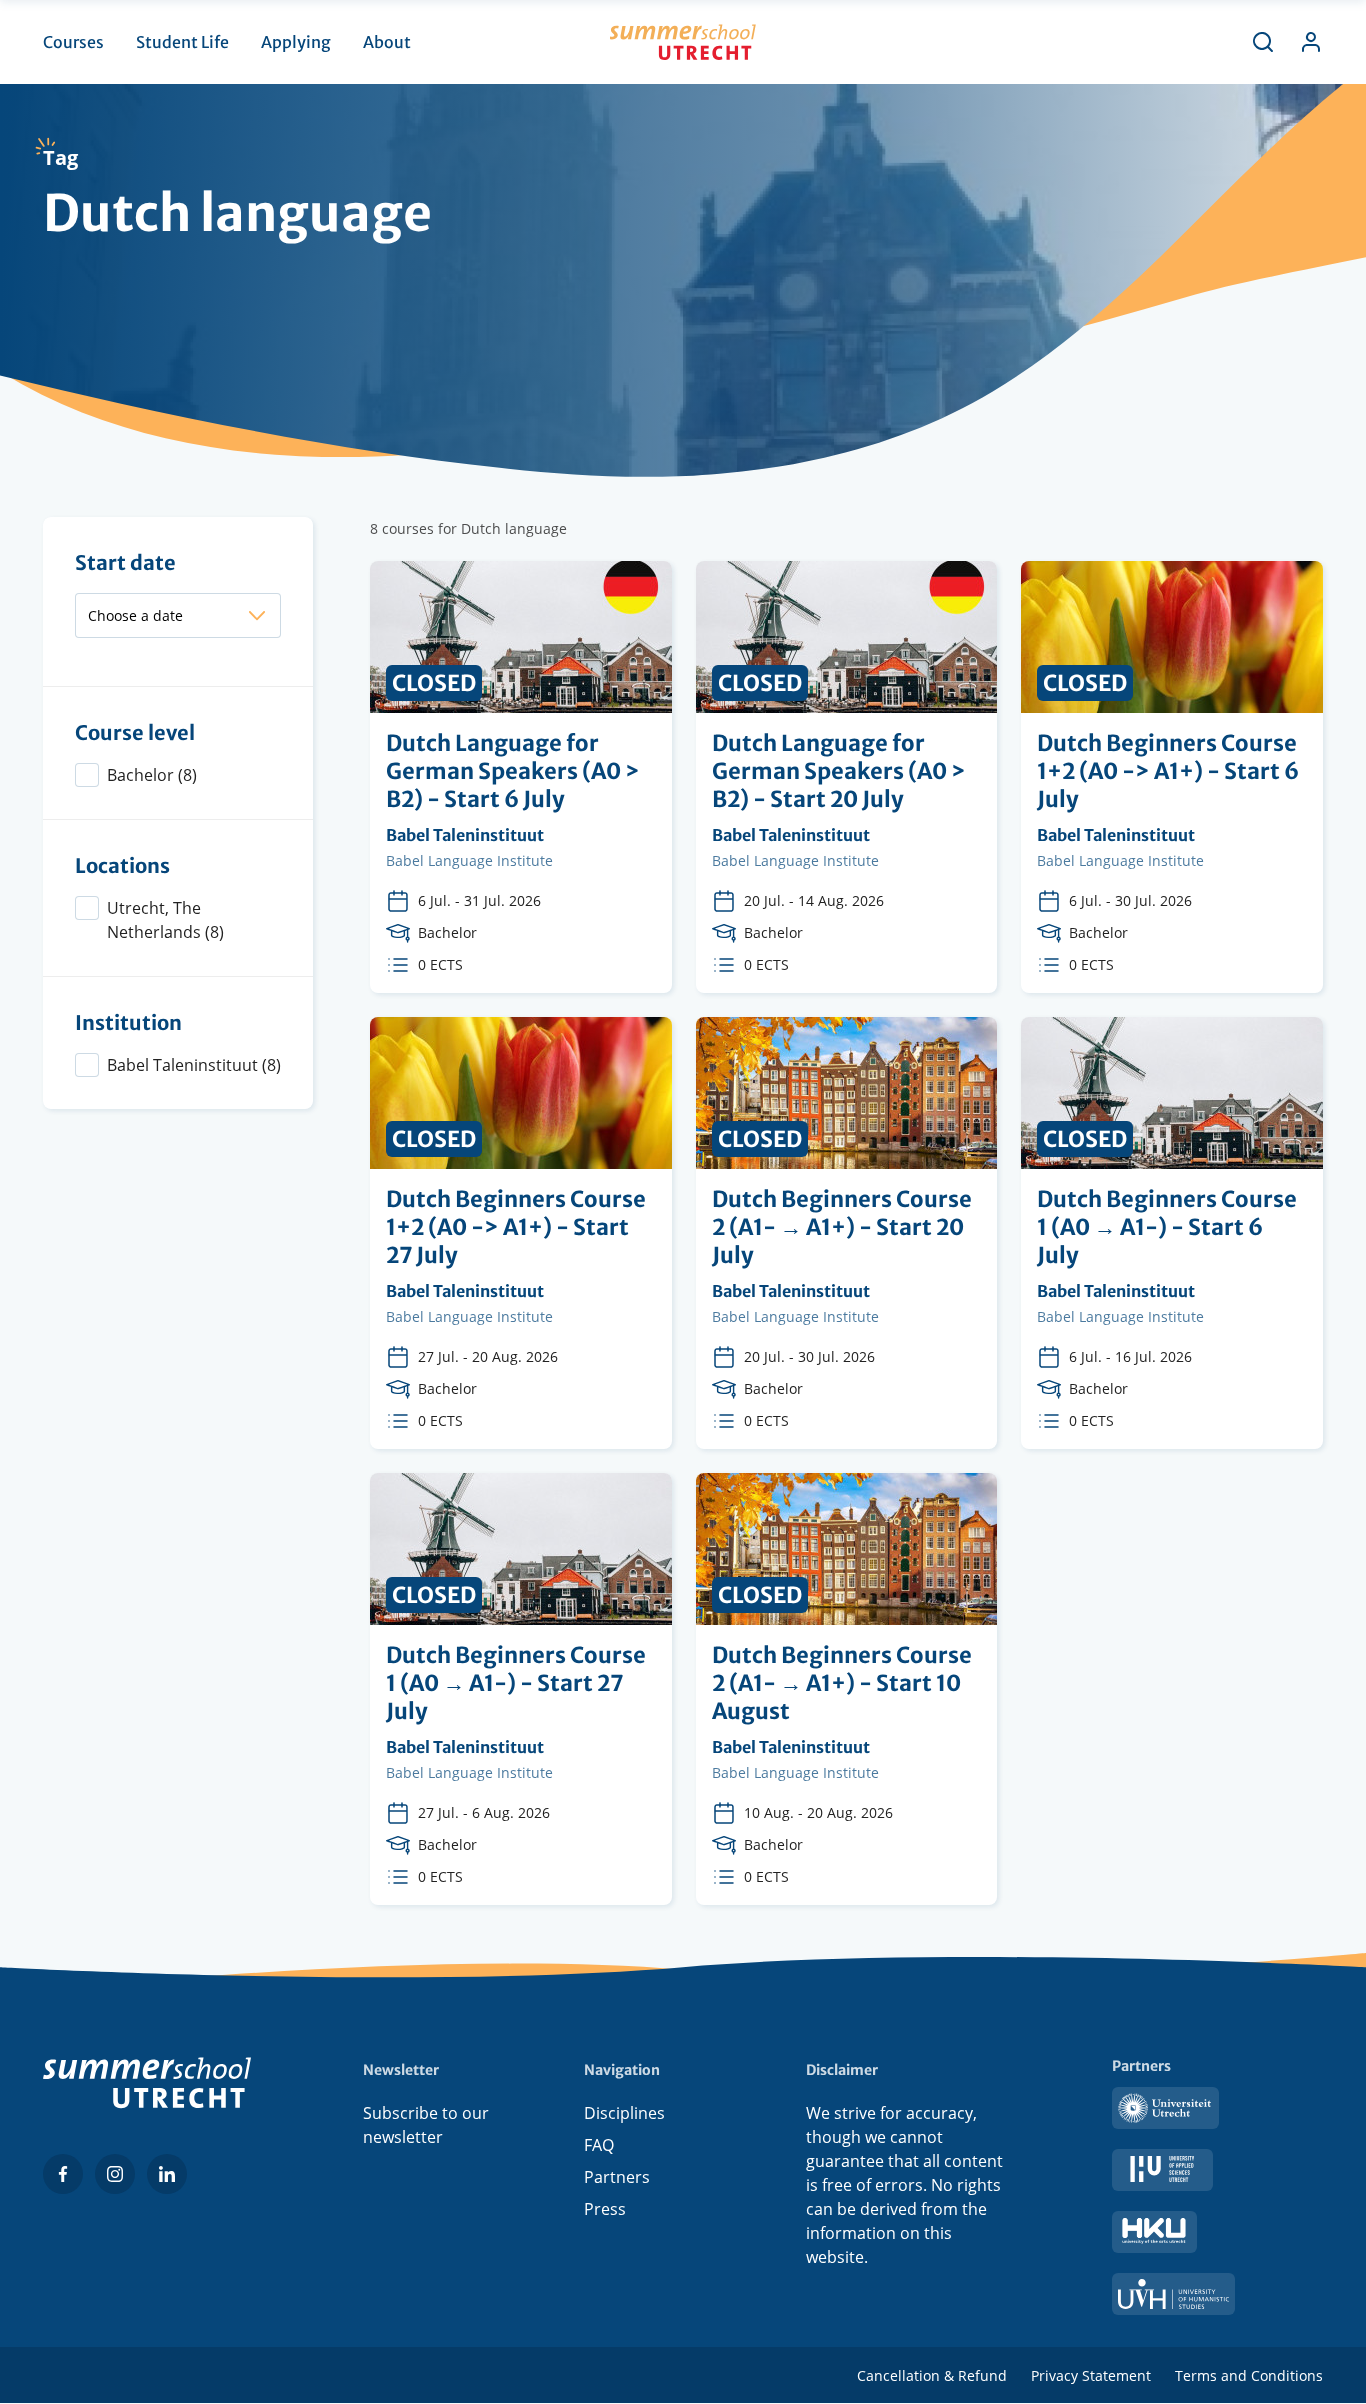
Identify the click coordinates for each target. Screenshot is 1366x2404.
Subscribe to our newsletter (426, 2125)
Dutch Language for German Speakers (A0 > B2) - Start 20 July (847, 777)
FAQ (599, 2145)
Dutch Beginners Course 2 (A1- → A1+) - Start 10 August (847, 1689)
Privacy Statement (1091, 2375)
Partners (617, 2177)
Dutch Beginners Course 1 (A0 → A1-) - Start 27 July (521, 1689)
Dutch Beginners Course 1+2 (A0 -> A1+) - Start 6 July (1172, 777)
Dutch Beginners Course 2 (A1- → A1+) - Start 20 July (847, 1233)
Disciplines (624, 2113)
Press (605, 2209)
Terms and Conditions (1249, 2375)
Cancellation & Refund (932, 2375)
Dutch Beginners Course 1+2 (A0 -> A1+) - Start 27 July (521, 1233)
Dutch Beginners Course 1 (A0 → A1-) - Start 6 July (1172, 1233)
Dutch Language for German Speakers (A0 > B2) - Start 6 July (521, 777)
